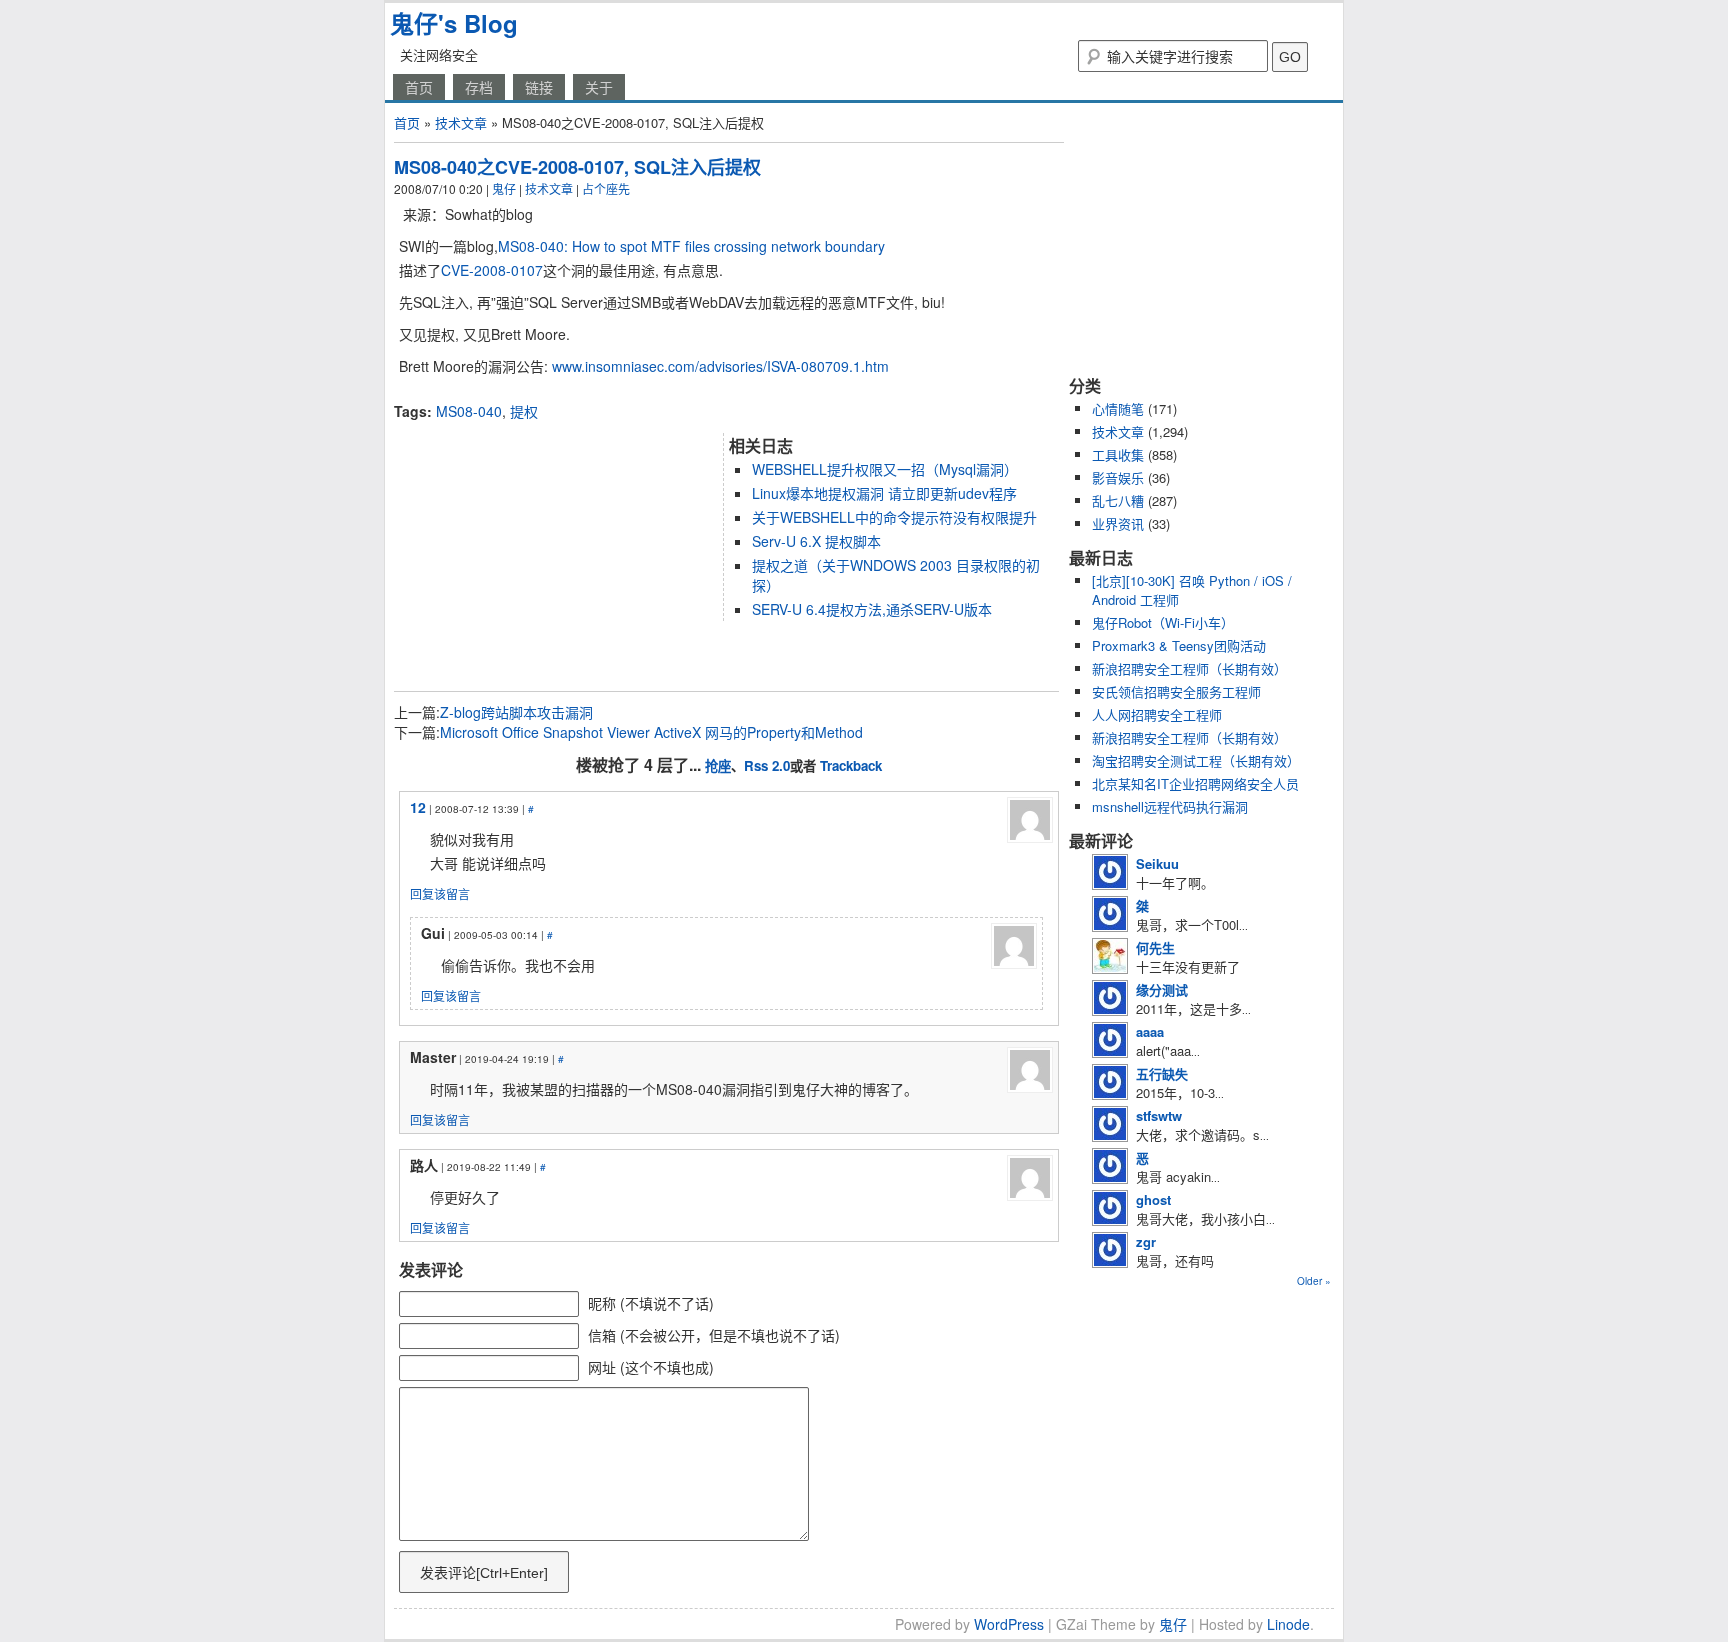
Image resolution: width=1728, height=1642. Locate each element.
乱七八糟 (1118, 500)
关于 (599, 87)
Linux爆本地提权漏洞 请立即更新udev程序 (884, 493)
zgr (1146, 1241)
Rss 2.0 (767, 765)
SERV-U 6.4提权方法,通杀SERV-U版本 (872, 609)
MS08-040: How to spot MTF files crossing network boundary (691, 246)
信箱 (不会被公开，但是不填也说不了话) (714, 1335)
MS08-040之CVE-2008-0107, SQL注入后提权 (577, 167)
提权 (524, 411)
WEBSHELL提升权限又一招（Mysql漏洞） (885, 469)
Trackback (851, 765)
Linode (1288, 1624)
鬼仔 (504, 188)
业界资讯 (1118, 523)
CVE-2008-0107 (492, 270)
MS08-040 (469, 411)
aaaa (1150, 1031)
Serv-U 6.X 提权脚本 (816, 541)
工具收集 (1118, 454)
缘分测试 (1162, 989)
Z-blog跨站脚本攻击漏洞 (516, 712)
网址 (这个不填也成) (651, 1367)
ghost (1153, 1199)
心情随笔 (1118, 408)
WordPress (1009, 1624)
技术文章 (461, 122)
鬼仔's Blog (454, 23)
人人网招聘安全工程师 (1157, 714)
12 (418, 807)
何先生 (1155, 947)
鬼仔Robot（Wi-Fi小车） (1163, 622)
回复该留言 (440, 893)
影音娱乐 (1118, 477)
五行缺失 (1162, 1073)
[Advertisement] (628, 393)
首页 (419, 87)
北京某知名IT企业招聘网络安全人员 (1195, 783)
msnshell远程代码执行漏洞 (1170, 806)
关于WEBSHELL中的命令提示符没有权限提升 (894, 517)
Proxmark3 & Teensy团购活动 (1179, 645)
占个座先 (606, 188)
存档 (479, 87)
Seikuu (1157, 863)
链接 (539, 87)
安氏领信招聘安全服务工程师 (1176, 691)
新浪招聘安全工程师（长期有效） (1189, 668)
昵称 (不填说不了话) (651, 1303)
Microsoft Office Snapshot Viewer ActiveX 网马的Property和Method (651, 732)
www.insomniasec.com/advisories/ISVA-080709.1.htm (720, 366)
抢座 (718, 765)
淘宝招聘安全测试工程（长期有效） (1196, 760)
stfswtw (1159, 1115)
